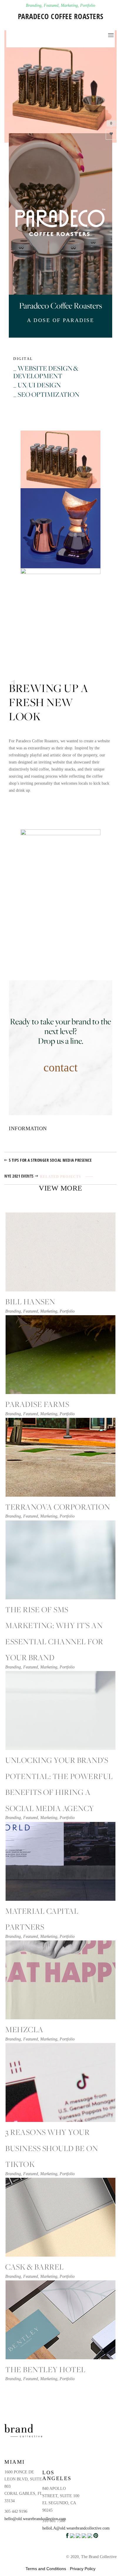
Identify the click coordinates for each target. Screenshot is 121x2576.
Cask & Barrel (35, 2267)
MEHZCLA (24, 2029)
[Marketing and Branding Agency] (14, 30)
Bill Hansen (30, 1302)
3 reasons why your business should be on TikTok (52, 2148)
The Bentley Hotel (46, 2369)
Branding (34, 5)
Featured (51, 5)
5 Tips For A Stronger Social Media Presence (50, 1160)
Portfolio (88, 5)
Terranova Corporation (58, 1507)
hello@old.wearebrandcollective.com (35, 2519)
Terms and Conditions (46, 2569)
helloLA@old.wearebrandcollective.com (76, 2528)
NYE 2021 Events (19, 1176)
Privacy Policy (83, 2569)
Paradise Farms (37, 1404)
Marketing (69, 5)
